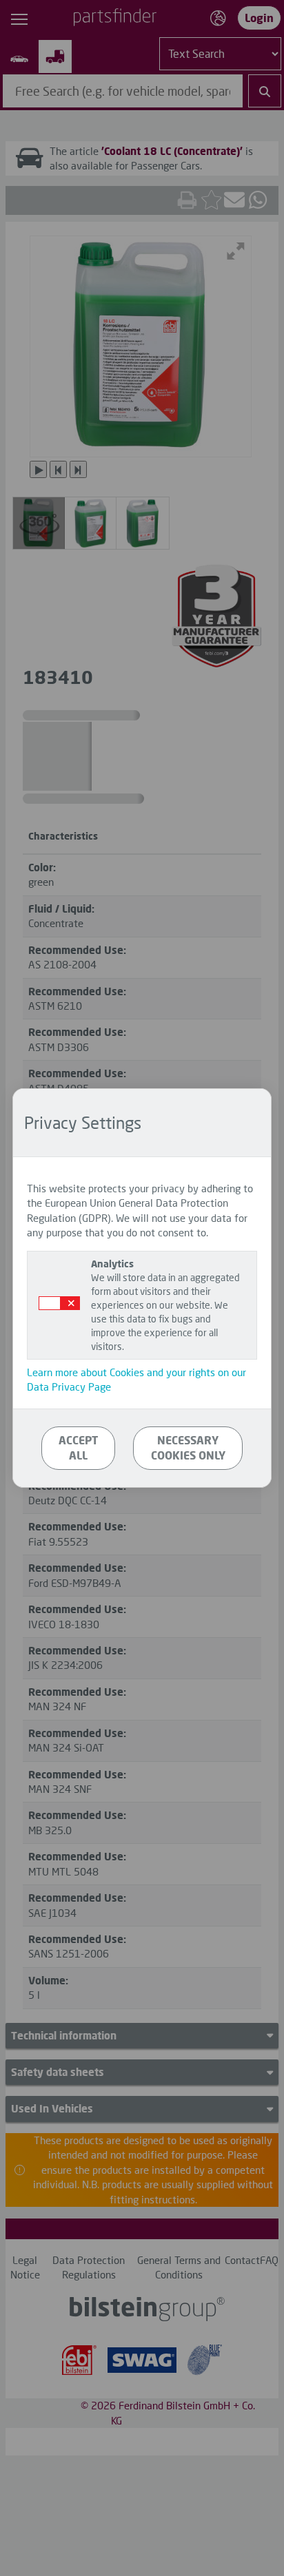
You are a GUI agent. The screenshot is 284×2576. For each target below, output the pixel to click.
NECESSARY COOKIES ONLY (188, 1448)
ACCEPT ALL (78, 1448)
